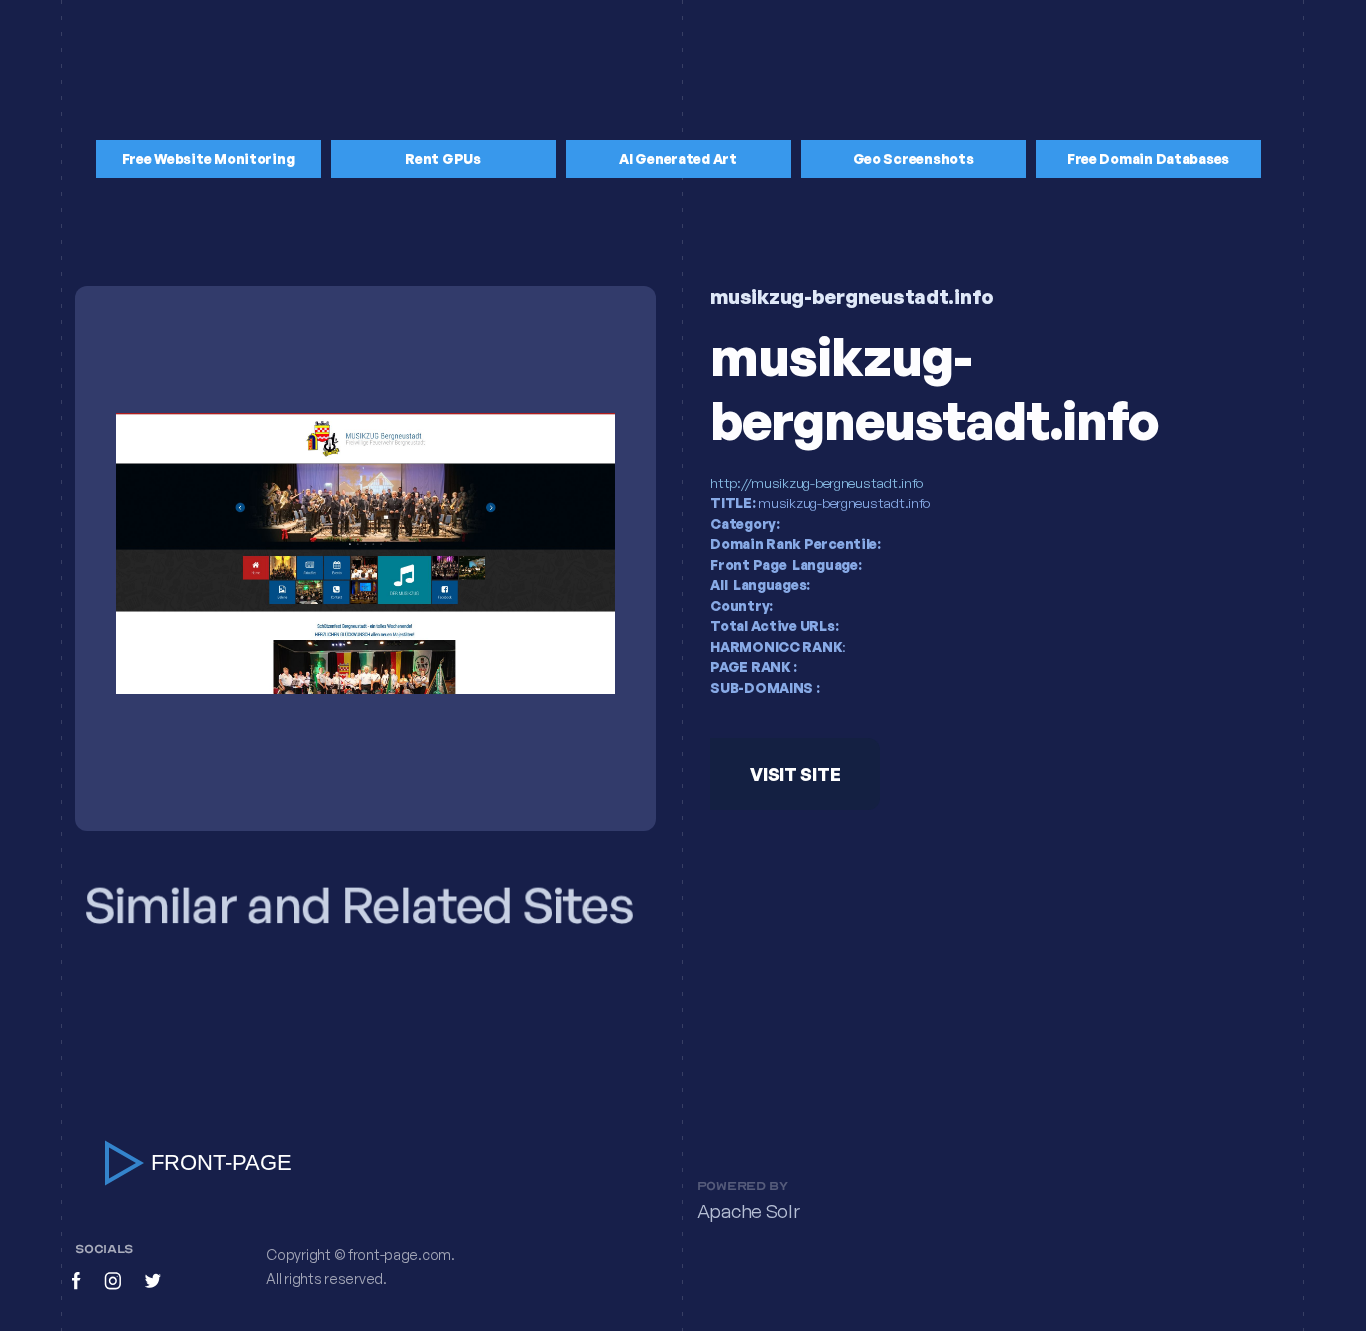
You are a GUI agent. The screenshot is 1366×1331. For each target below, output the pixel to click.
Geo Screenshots (913, 158)
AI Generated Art (678, 158)
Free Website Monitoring (208, 158)
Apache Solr (748, 1211)
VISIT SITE (795, 774)
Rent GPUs (443, 158)
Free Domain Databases (1148, 158)
